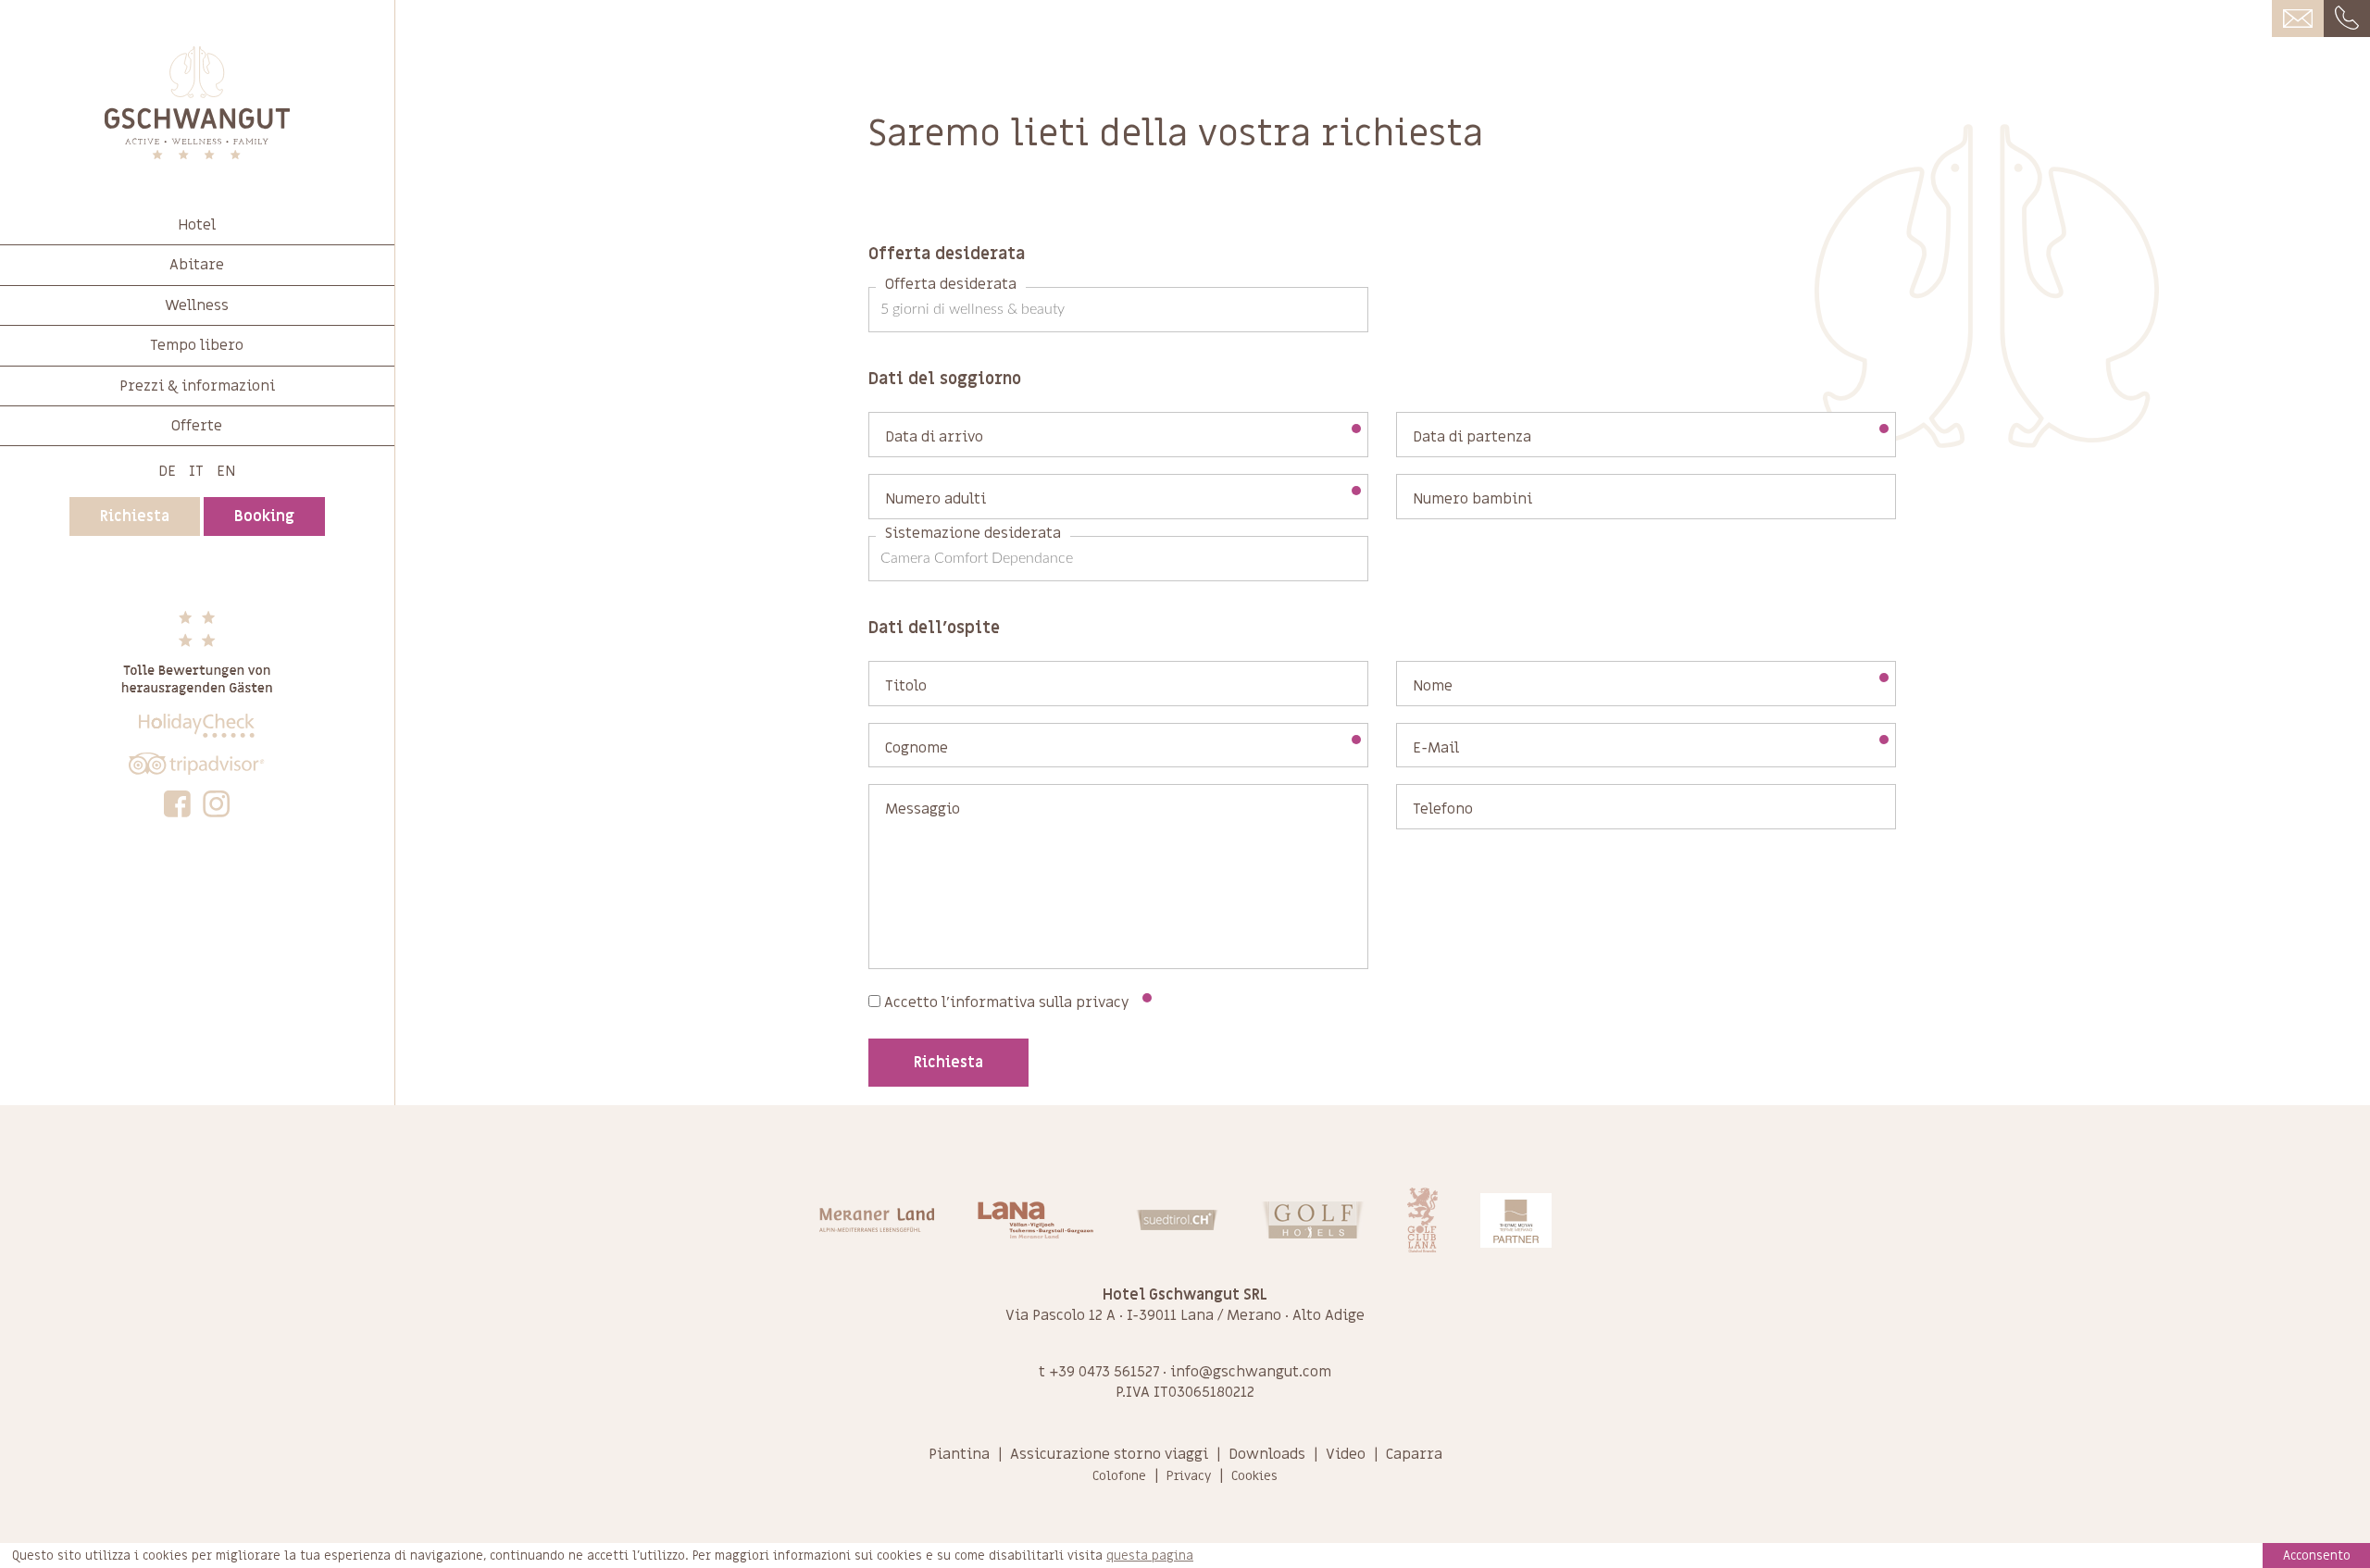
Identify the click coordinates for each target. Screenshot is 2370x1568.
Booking (264, 516)
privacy (1103, 1002)
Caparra (1414, 1454)
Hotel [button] (197, 225)
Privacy (1189, 1476)
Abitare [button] (197, 265)
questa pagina (1150, 1556)
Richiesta (135, 516)
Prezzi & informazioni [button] (197, 386)
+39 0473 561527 (1104, 1372)
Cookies (1254, 1476)
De (167, 471)
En (226, 471)
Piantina (959, 1454)
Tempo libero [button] (197, 345)
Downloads (1267, 1454)
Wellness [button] (197, 305)
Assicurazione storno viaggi (1109, 1454)
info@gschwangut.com (1251, 1372)
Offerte (197, 426)
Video (1346, 1454)
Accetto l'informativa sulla (1005, 1002)
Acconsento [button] (2317, 1556)
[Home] (197, 103)
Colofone (1119, 1476)
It (196, 471)
